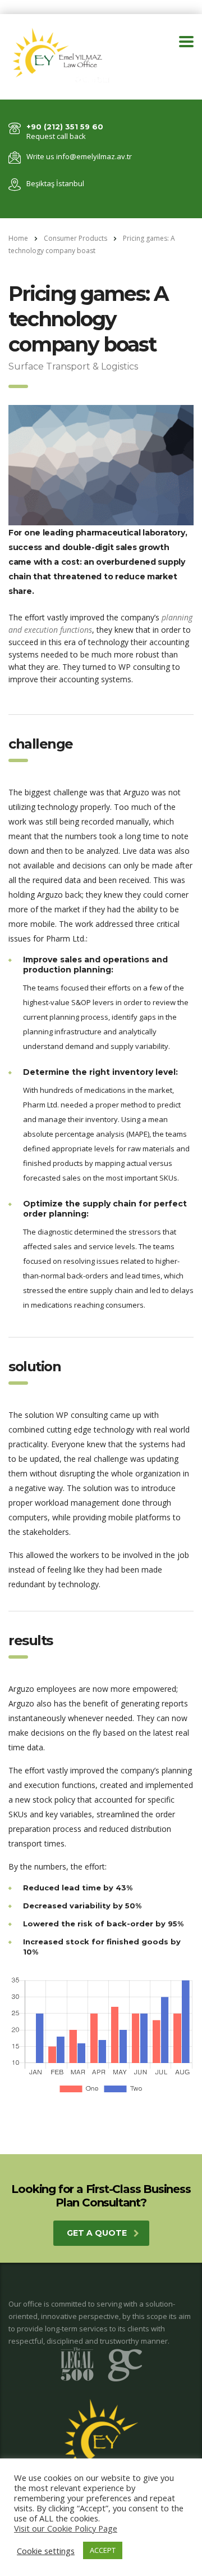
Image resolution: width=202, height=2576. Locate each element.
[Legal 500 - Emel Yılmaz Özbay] (101, 2364)
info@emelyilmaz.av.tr (94, 156)
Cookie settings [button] (46, 2551)
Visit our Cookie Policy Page (66, 2528)
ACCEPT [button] (103, 2550)
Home (18, 238)
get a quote (97, 2233)
